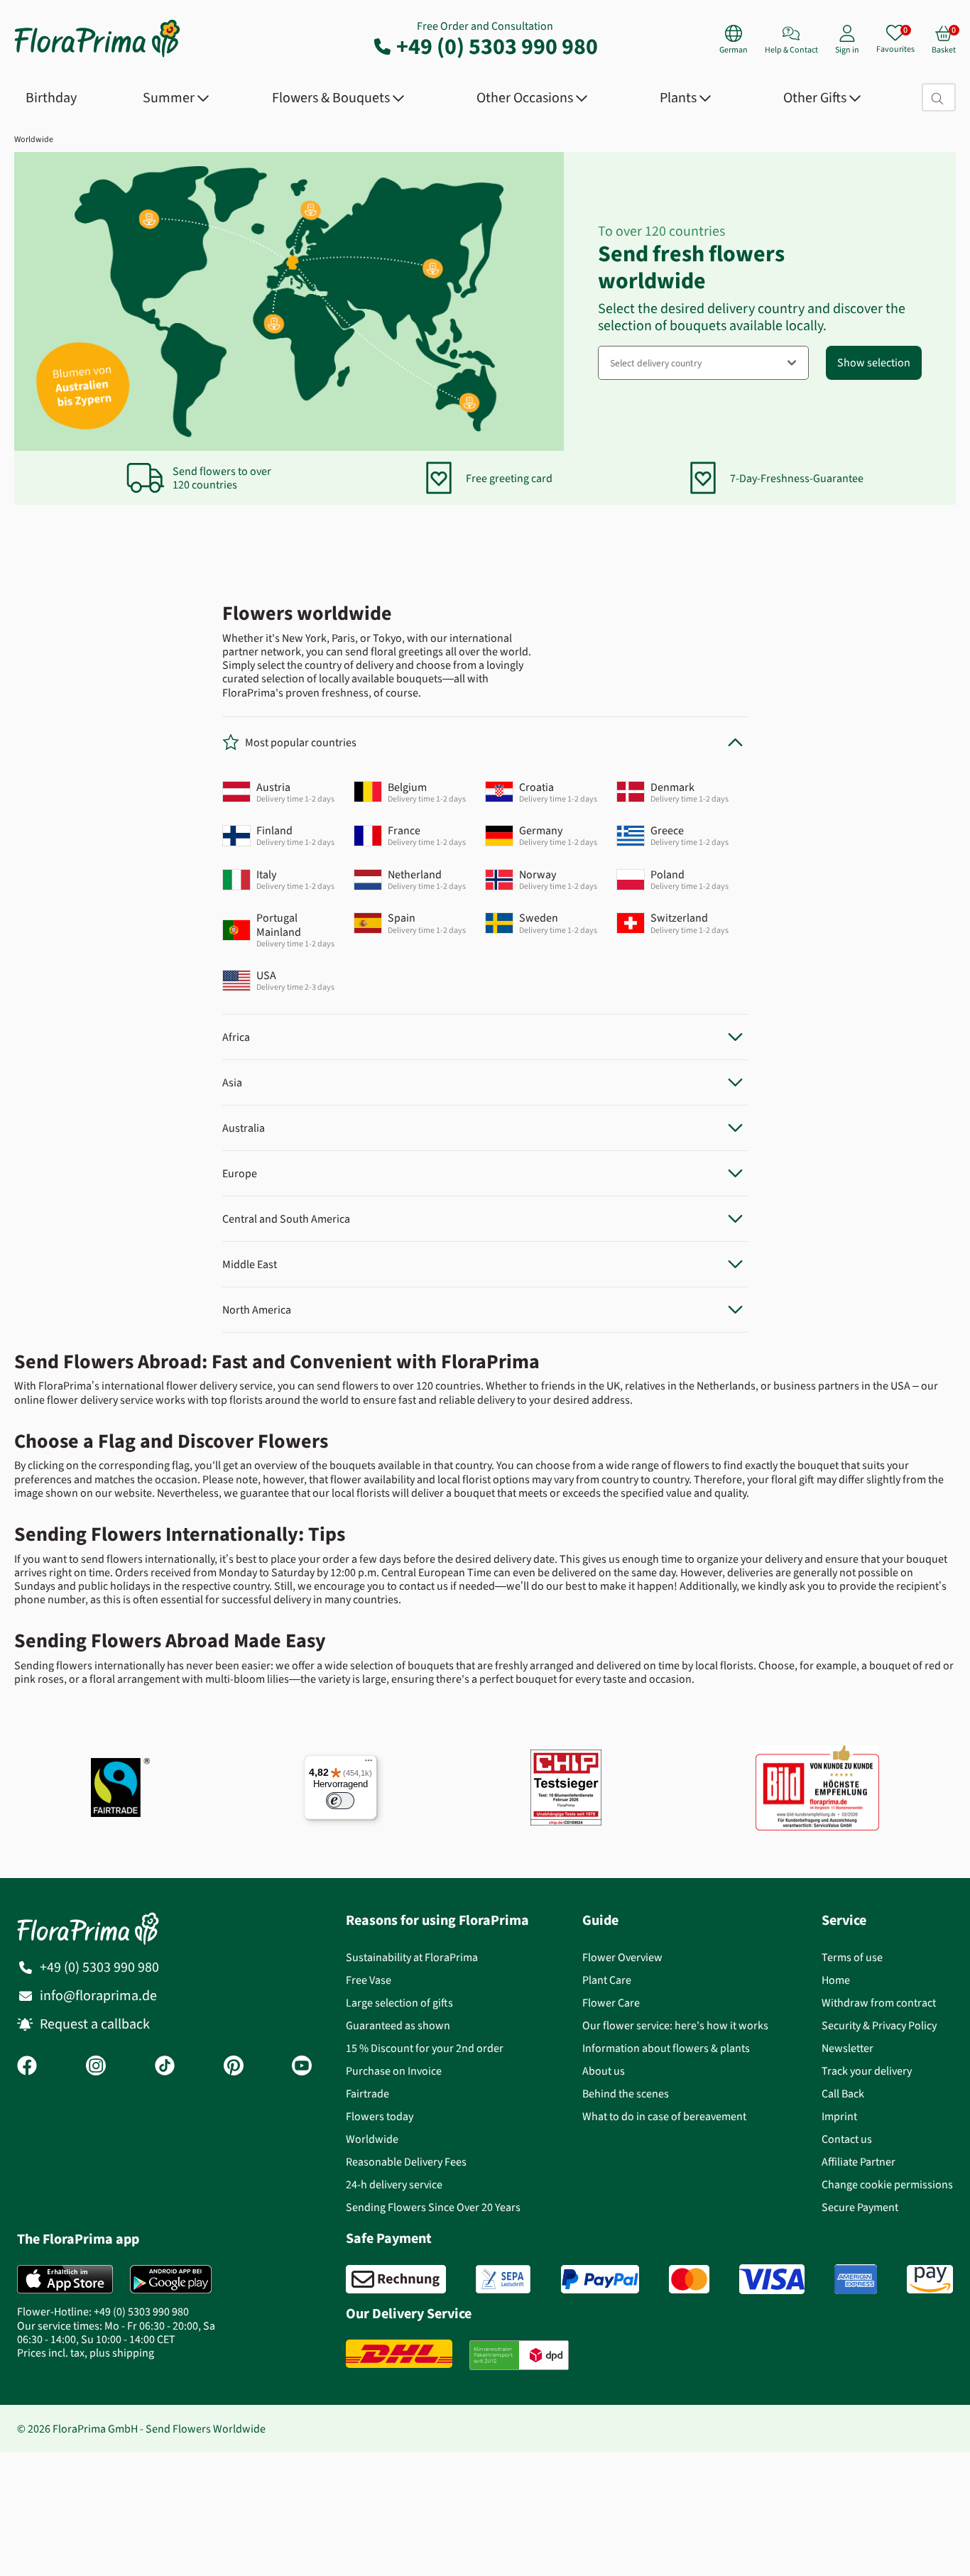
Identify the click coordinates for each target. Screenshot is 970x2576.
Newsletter (848, 2048)
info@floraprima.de (98, 1996)
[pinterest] (234, 2067)
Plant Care (607, 1980)
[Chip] (566, 1788)
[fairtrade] (120, 1788)
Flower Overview (622, 1957)
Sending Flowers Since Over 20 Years (433, 2207)
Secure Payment (860, 2207)
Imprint (839, 2116)
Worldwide (34, 139)
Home (836, 1980)
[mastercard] (689, 2279)
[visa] (772, 2279)
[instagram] (96, 2067)
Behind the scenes (626, 2094)
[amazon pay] (930, 2279)
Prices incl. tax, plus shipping (86, 2353)
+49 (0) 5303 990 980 (497, 46)
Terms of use (852, 1957)
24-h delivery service (394, 2184)
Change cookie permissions (887, 2184)
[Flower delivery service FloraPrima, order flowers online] (97, 56)
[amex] (856, 2279)
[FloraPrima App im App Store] (65, 2279)
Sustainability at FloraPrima (412, 1957)
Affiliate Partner (859, 2162)
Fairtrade (367, 2094)
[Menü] (369, 1764)
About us (604, 2071)
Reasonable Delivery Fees (406, 2162)
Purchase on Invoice (394, 2071)
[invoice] (396, 2279)
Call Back (843, 2094)
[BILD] (817, 1788)
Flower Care (611, 2003)
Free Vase (369, 1980)
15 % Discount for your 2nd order (425, 2048)
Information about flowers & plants (666, 2048)
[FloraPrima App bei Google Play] (171, 2279)
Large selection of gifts (399, 2003)
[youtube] (302, 2067)
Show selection (874, 362)
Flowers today (380, 2116)
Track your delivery (867, 2071)
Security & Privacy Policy (879, 2025)
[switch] (340, 1801)
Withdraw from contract (879, 2003)
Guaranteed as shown (398, 2025)
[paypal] (600, 2279)
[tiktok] (165, 2067)
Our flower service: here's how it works (675, 2025)
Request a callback (95, 2024)
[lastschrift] (503, 2279)
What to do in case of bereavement (664, 2116)
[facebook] (27, 2067)
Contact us (847, 2139)
